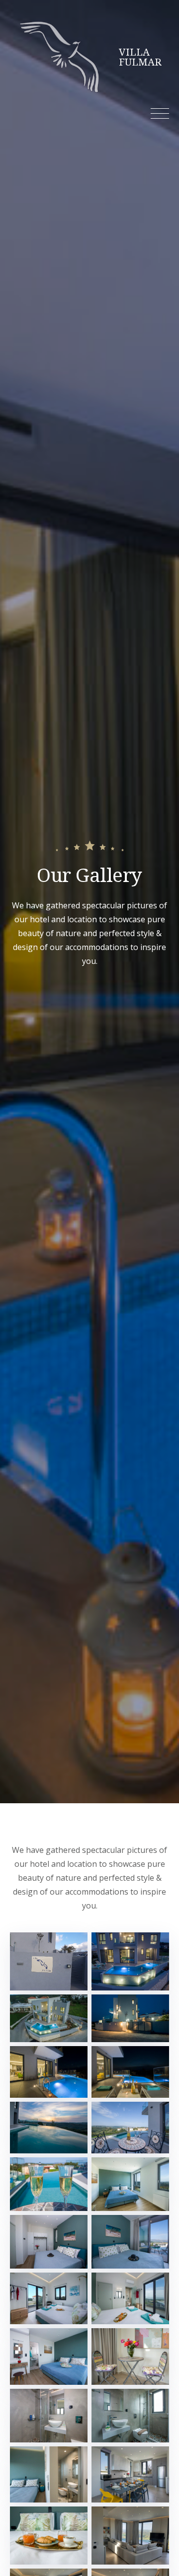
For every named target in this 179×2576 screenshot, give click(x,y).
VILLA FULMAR (140, 57)
